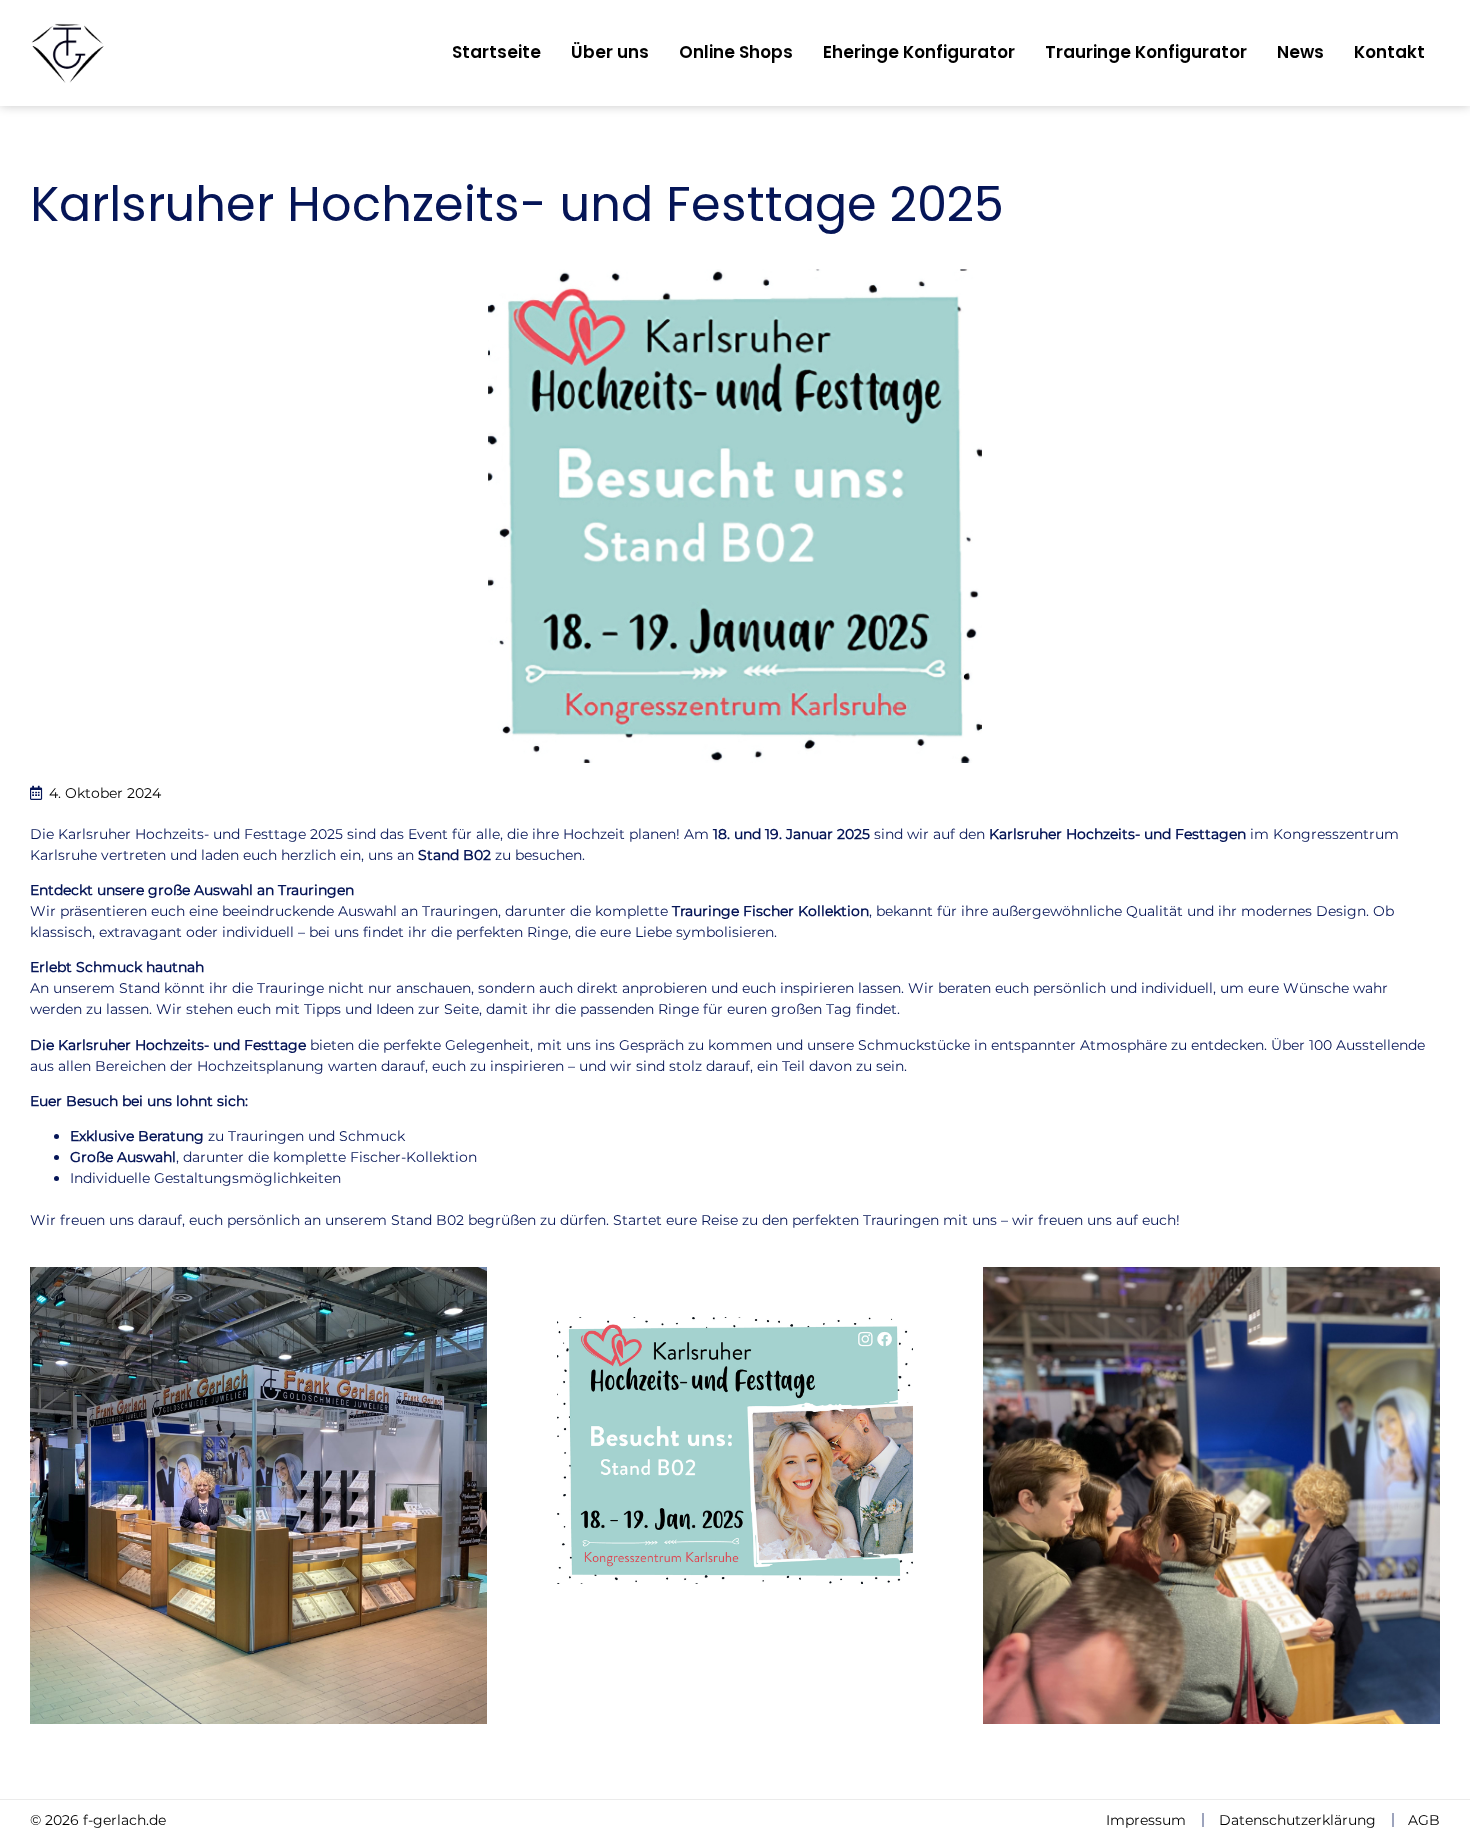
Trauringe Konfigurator (1146, 52)
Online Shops (736, 52)
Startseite (496, 52)
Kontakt (1389, 52)
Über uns (610, 52)
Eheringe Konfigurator (919, 52)
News (1300, 52)
